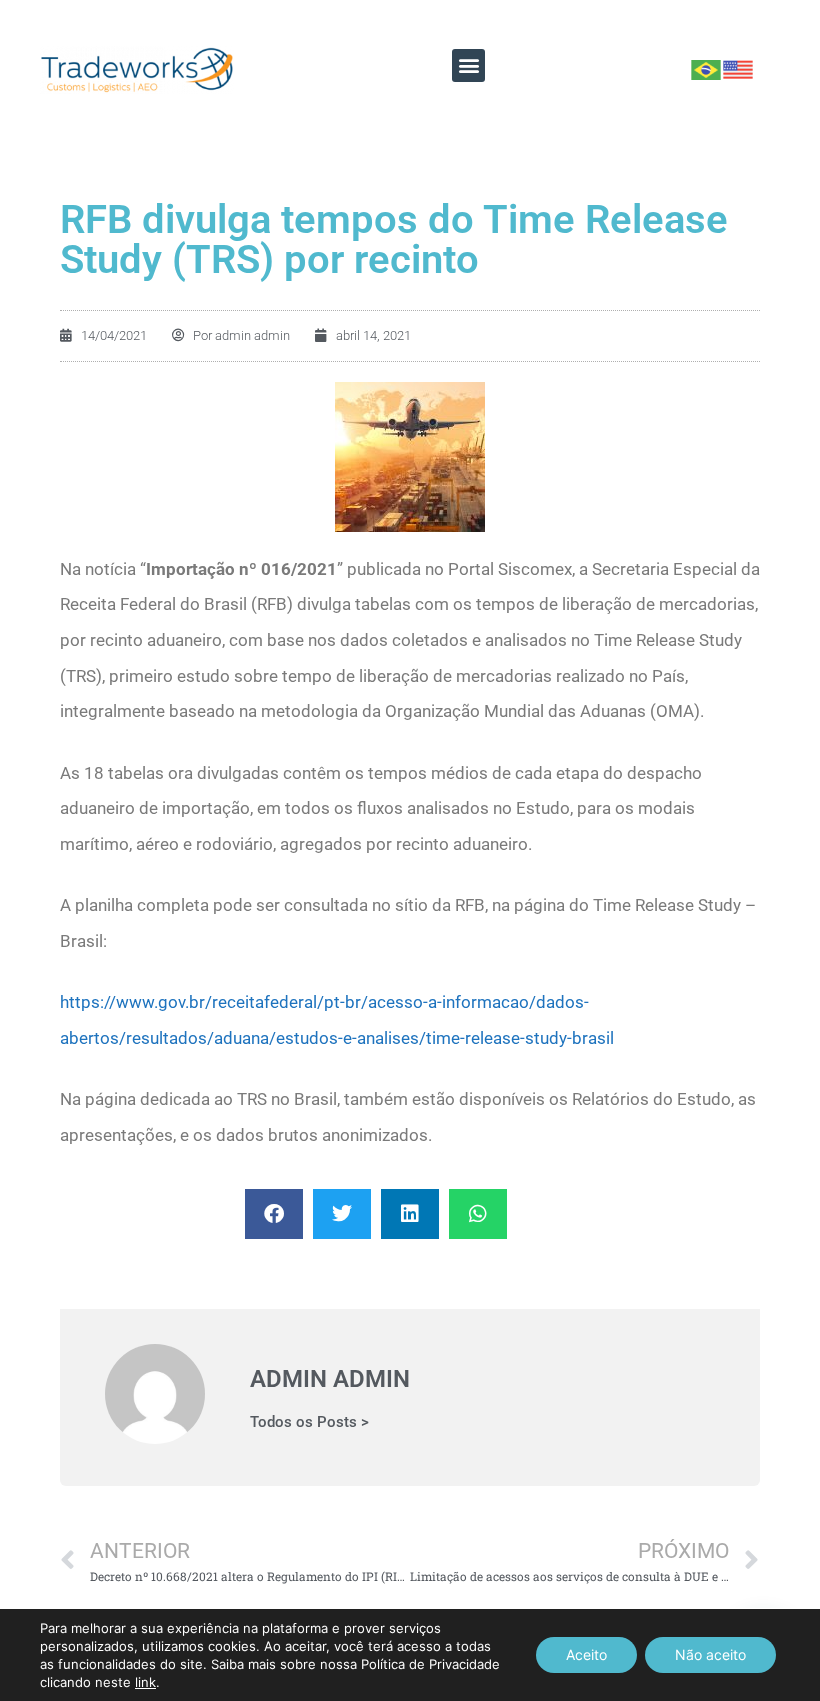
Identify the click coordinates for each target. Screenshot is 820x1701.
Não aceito (710, 1654)
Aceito (586, 1654)
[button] (468, 65)
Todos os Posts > (309, 1422)
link (145, 1682)
